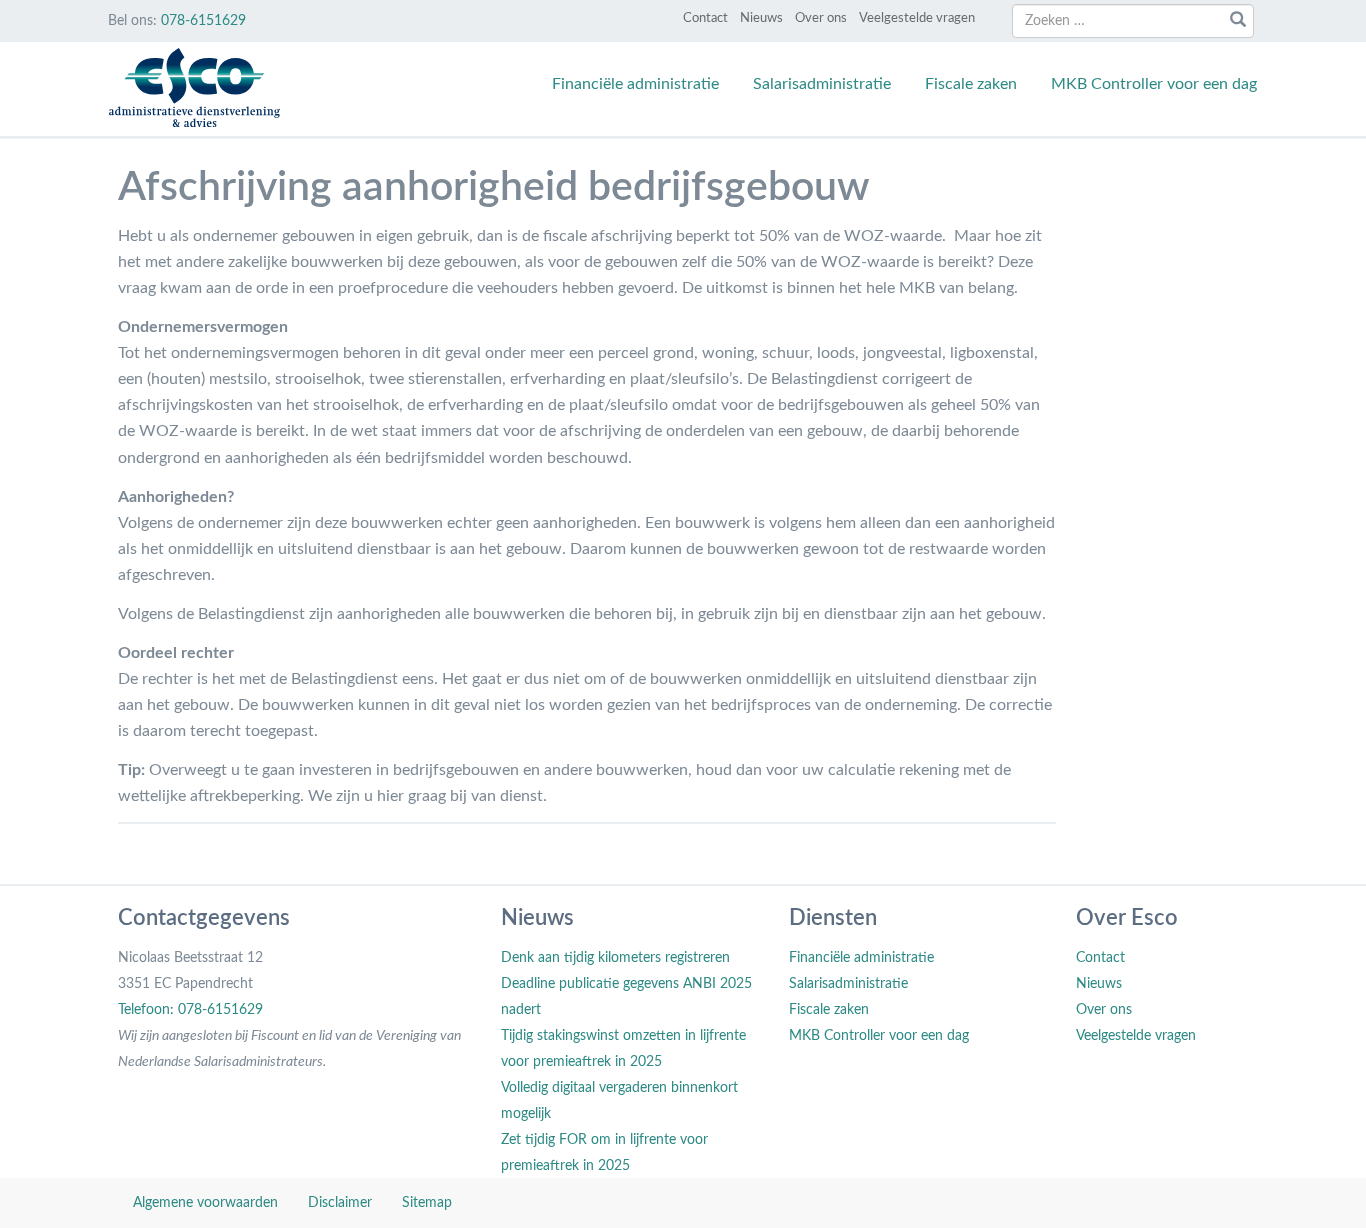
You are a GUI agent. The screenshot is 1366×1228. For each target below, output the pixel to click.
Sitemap (427, 1203)
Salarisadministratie (822, 84)
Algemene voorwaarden (205, 1203)
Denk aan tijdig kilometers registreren (615, 958)
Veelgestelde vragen (917, 18)
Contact (705, 18)
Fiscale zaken (971, 84)
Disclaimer (340, 1203)
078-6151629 (203, 21)
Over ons (821, 18)
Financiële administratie (635, 84)
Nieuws (761, 18)
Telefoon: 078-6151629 (190, 1010)
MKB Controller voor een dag (1154, 84)
